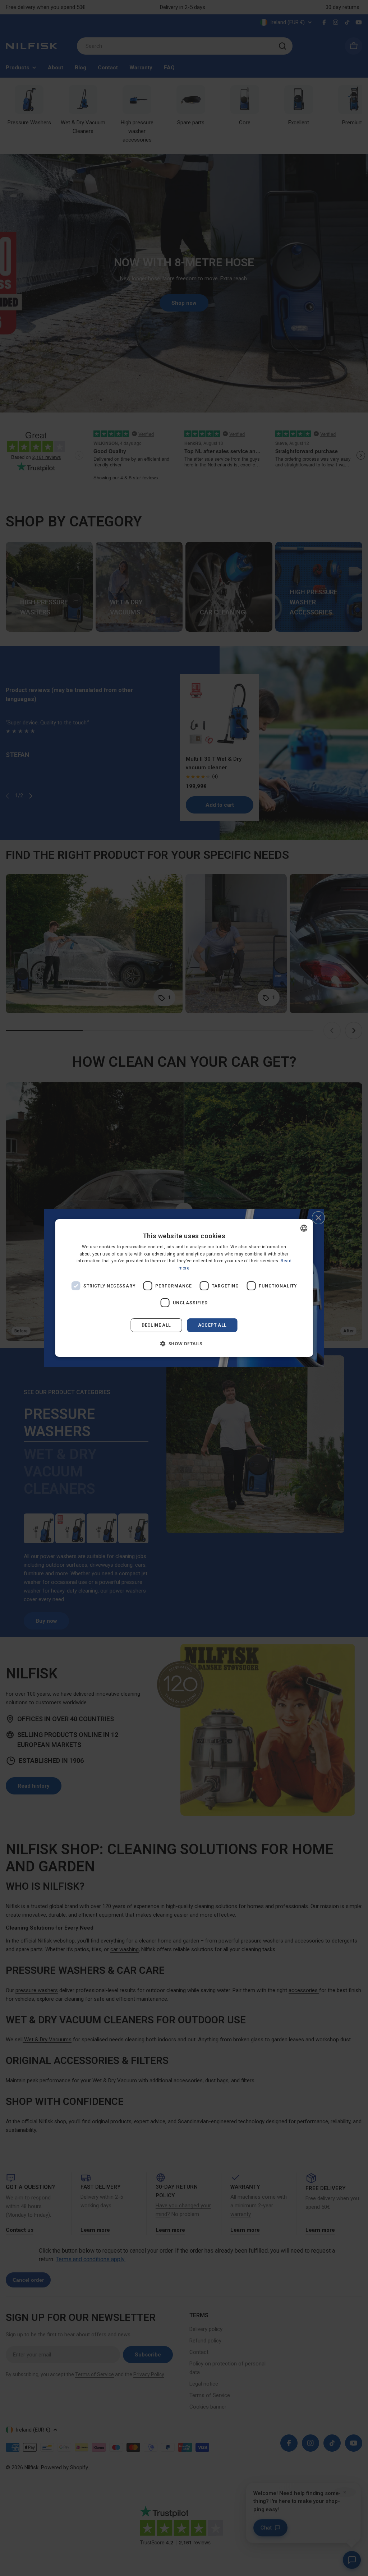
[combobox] (304, 1228)
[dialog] (184, 1288)
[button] (184, 1344)
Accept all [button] (212, 1325)
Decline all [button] (156, 1325)
